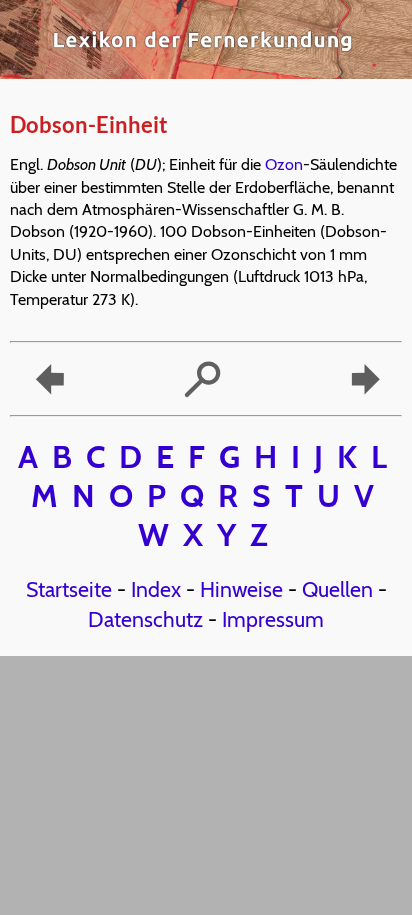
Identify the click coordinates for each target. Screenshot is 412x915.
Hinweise (241, 589)
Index (156, 589)
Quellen (337, 589)
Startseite (69, 589)
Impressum (273, 619)
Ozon (284, 164)
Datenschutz (145, 619)
